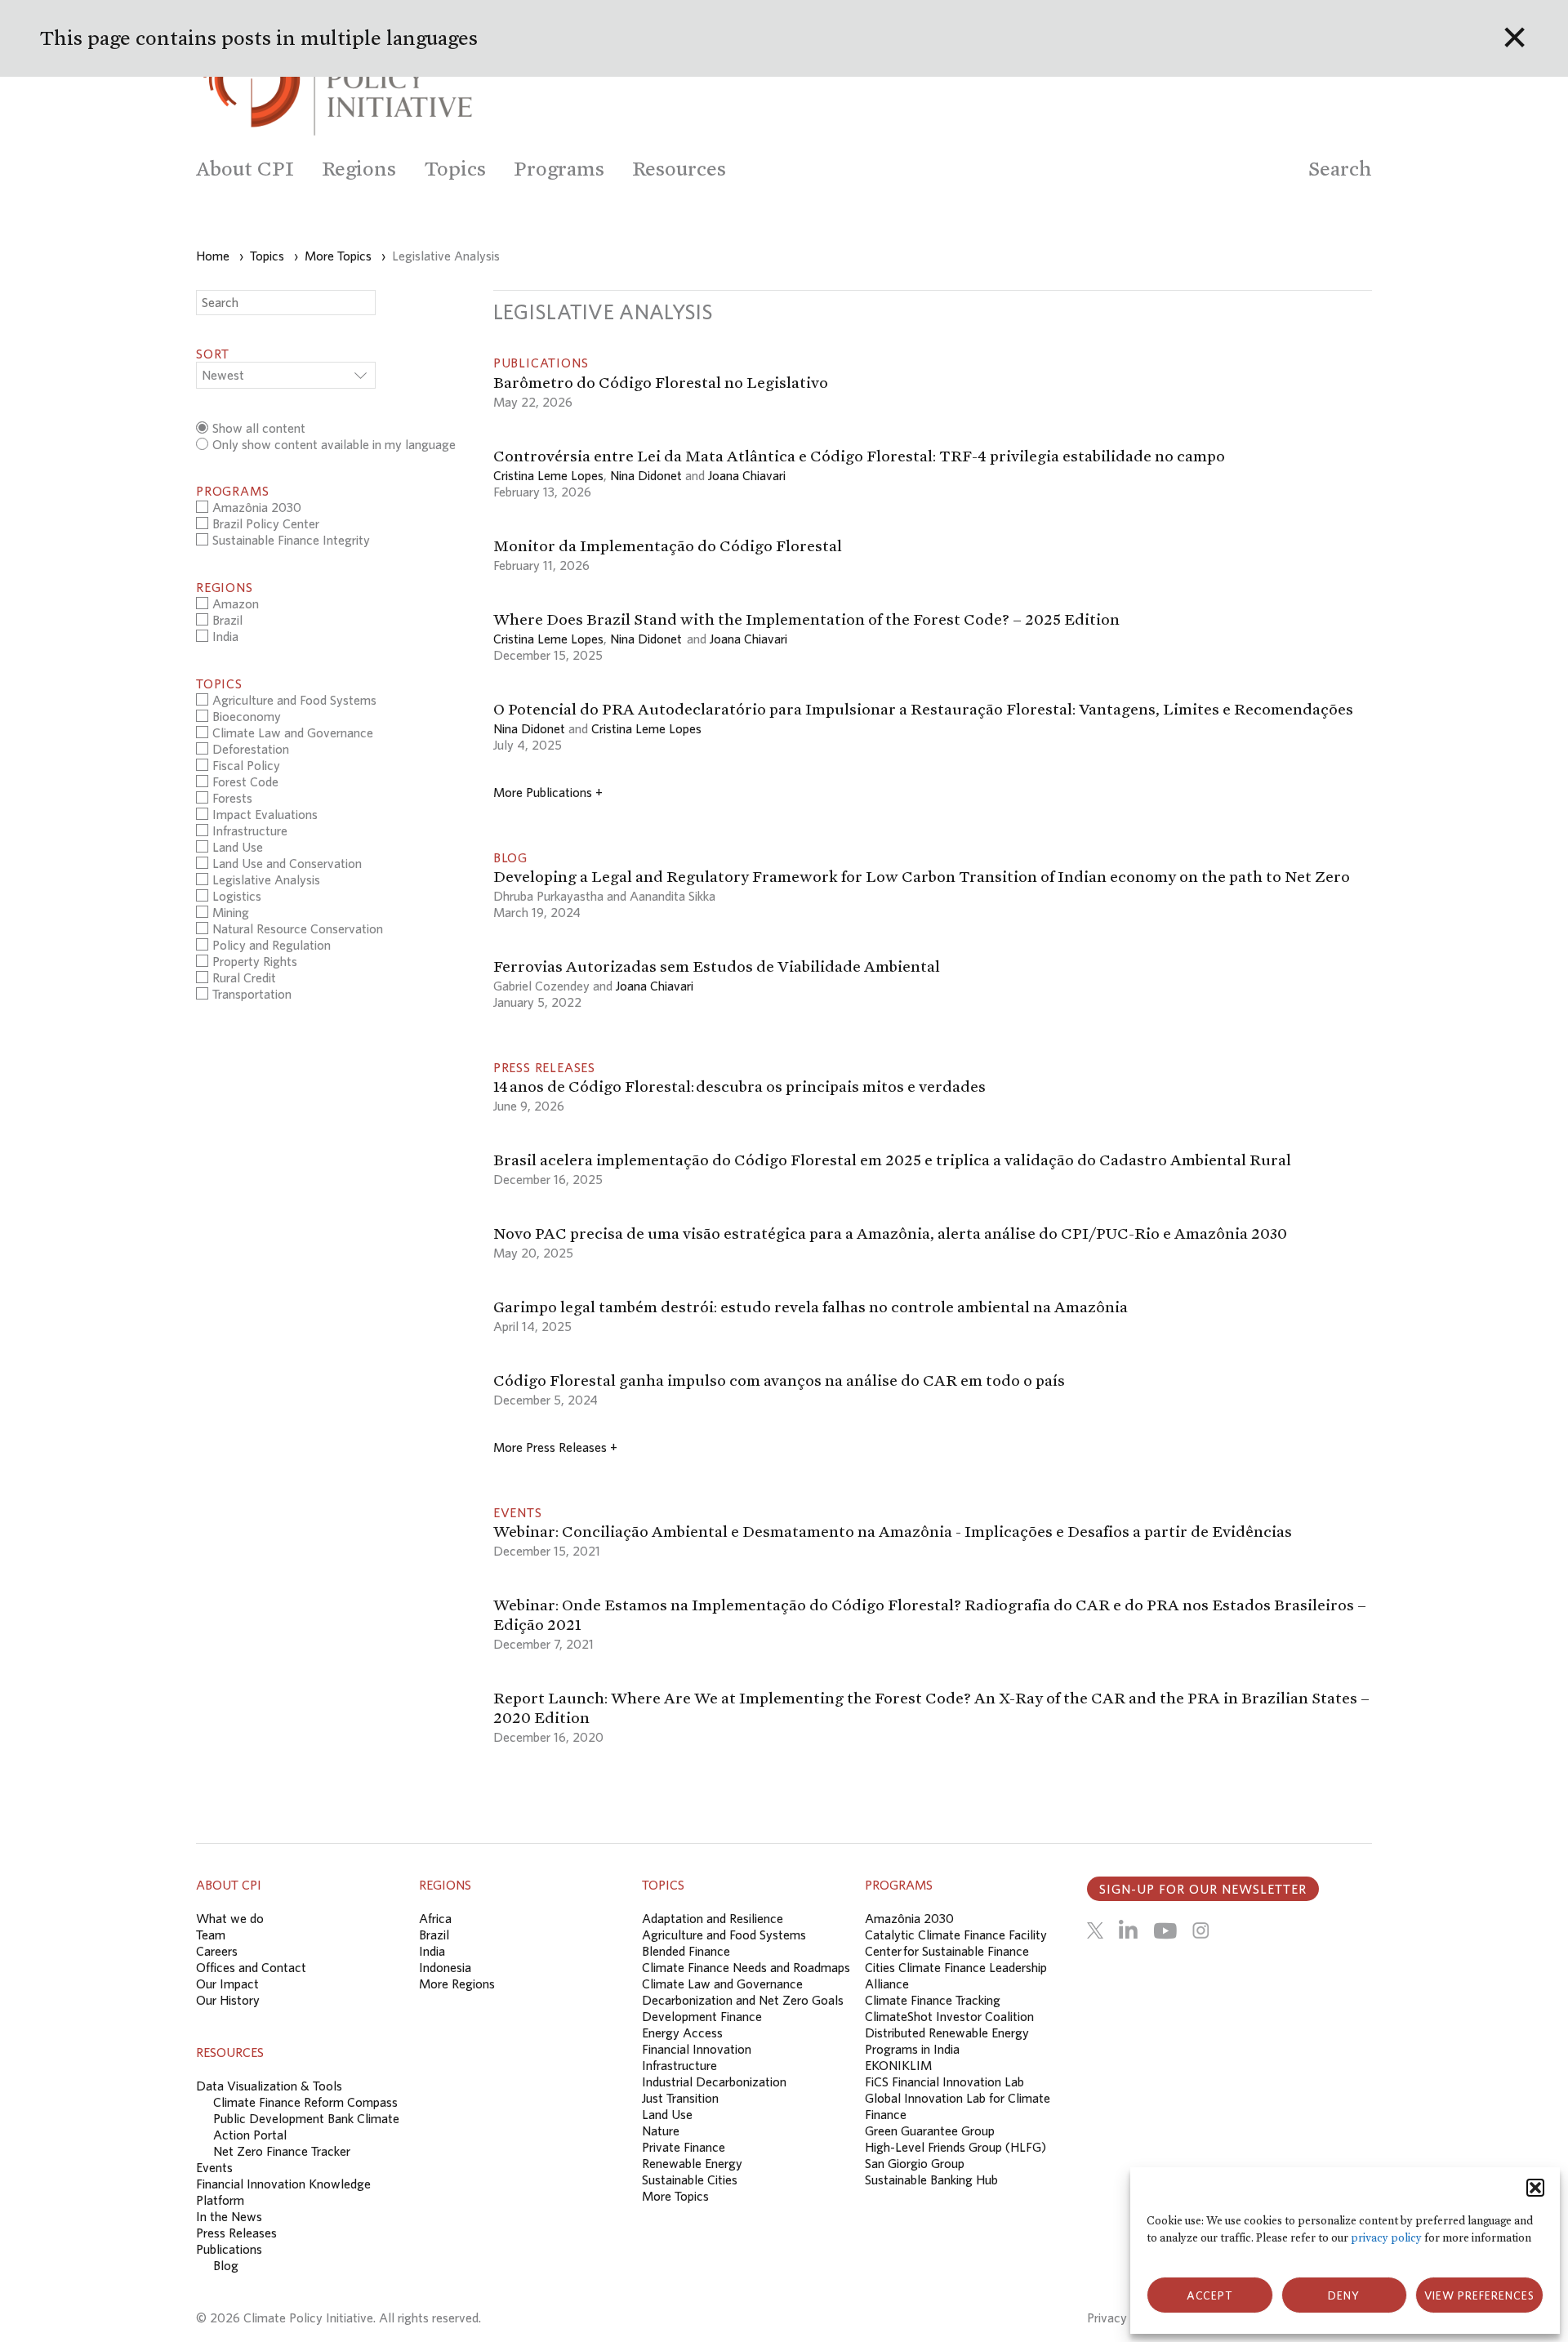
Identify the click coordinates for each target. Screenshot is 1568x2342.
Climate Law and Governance (722, 1984)
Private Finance (684, 2147)
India (432, 1951)
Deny (1344, 2295)
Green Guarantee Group (930, 2131)
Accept (1210, 2295)
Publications (229, 2249)
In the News (229, 2216)
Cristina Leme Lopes (548, 475)
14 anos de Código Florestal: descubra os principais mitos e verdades (741, 1086)
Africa (435, 1918)
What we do (230, 1918)
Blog (226, 2265)
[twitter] (1095, 1930)
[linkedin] (1128, 1930)
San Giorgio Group (915, 2163)
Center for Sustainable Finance (947, 1951)
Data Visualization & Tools (269, 2086)
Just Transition (680, 2098)
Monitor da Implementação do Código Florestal (668, 545)
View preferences (1479, 2295)
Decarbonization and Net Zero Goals (743, 2000)
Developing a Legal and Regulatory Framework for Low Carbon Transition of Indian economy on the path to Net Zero (922, 876)
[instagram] (1200, 1930)
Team (211, 1935)
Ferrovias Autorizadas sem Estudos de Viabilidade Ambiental (717, 966)
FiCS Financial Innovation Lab (944, 2082)
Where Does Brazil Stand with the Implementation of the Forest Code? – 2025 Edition (806, 619)
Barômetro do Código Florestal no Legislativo (661, 382)
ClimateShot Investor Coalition (949, 2016)
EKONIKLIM (898, 2065)
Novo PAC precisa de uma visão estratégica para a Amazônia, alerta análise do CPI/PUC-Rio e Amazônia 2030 (890, 1233)
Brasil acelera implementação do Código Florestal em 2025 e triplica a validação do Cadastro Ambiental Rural (894, 1160)
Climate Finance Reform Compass (305, 2102)
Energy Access (682, 2033)
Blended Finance (686, 1951)
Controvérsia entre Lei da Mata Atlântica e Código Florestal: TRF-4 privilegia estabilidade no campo (859, 456)
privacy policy (1386, 2238)
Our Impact (227, 1984)
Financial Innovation (697, 2049)
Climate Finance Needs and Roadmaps (746, 1967)
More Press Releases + (555, 1447)
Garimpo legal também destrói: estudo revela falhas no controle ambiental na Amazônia (811, 1307)
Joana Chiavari (747, 475)
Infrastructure (679, 2065)
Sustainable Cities (690, 2179)
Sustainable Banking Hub (931, 2179)
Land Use (667, 2114)
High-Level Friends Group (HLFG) (955, 2147)
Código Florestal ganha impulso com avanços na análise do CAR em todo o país (780, 1380)
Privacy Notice (1127, 2318)
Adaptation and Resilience (713, 1918)
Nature (661, 2131)
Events (214, 2167)
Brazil (434, 1935)
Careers (217, 1951)
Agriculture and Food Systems (724, 1935)
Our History (228, 2000)
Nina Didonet (646, 475)
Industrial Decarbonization (714, 2082)
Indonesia (445, 1967)
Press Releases (236, 2233)
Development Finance (702, 2016)
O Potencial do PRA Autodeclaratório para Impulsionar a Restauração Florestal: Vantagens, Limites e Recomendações (923, 709)
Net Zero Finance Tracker (282, 2151)
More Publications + (548, 792)
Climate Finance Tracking (933, 2000)
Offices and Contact (251, 1967)
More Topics (675, 2196)
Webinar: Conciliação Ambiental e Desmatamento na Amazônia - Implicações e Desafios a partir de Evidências (893, 1531)
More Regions (457, 1984)
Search (1340, 169)
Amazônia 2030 (909, 1918)
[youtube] (1165, 1930)
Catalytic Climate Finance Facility (956, 1935)
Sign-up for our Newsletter (1203, 1889)
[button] (1535, 2188)
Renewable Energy (692, 2163)
